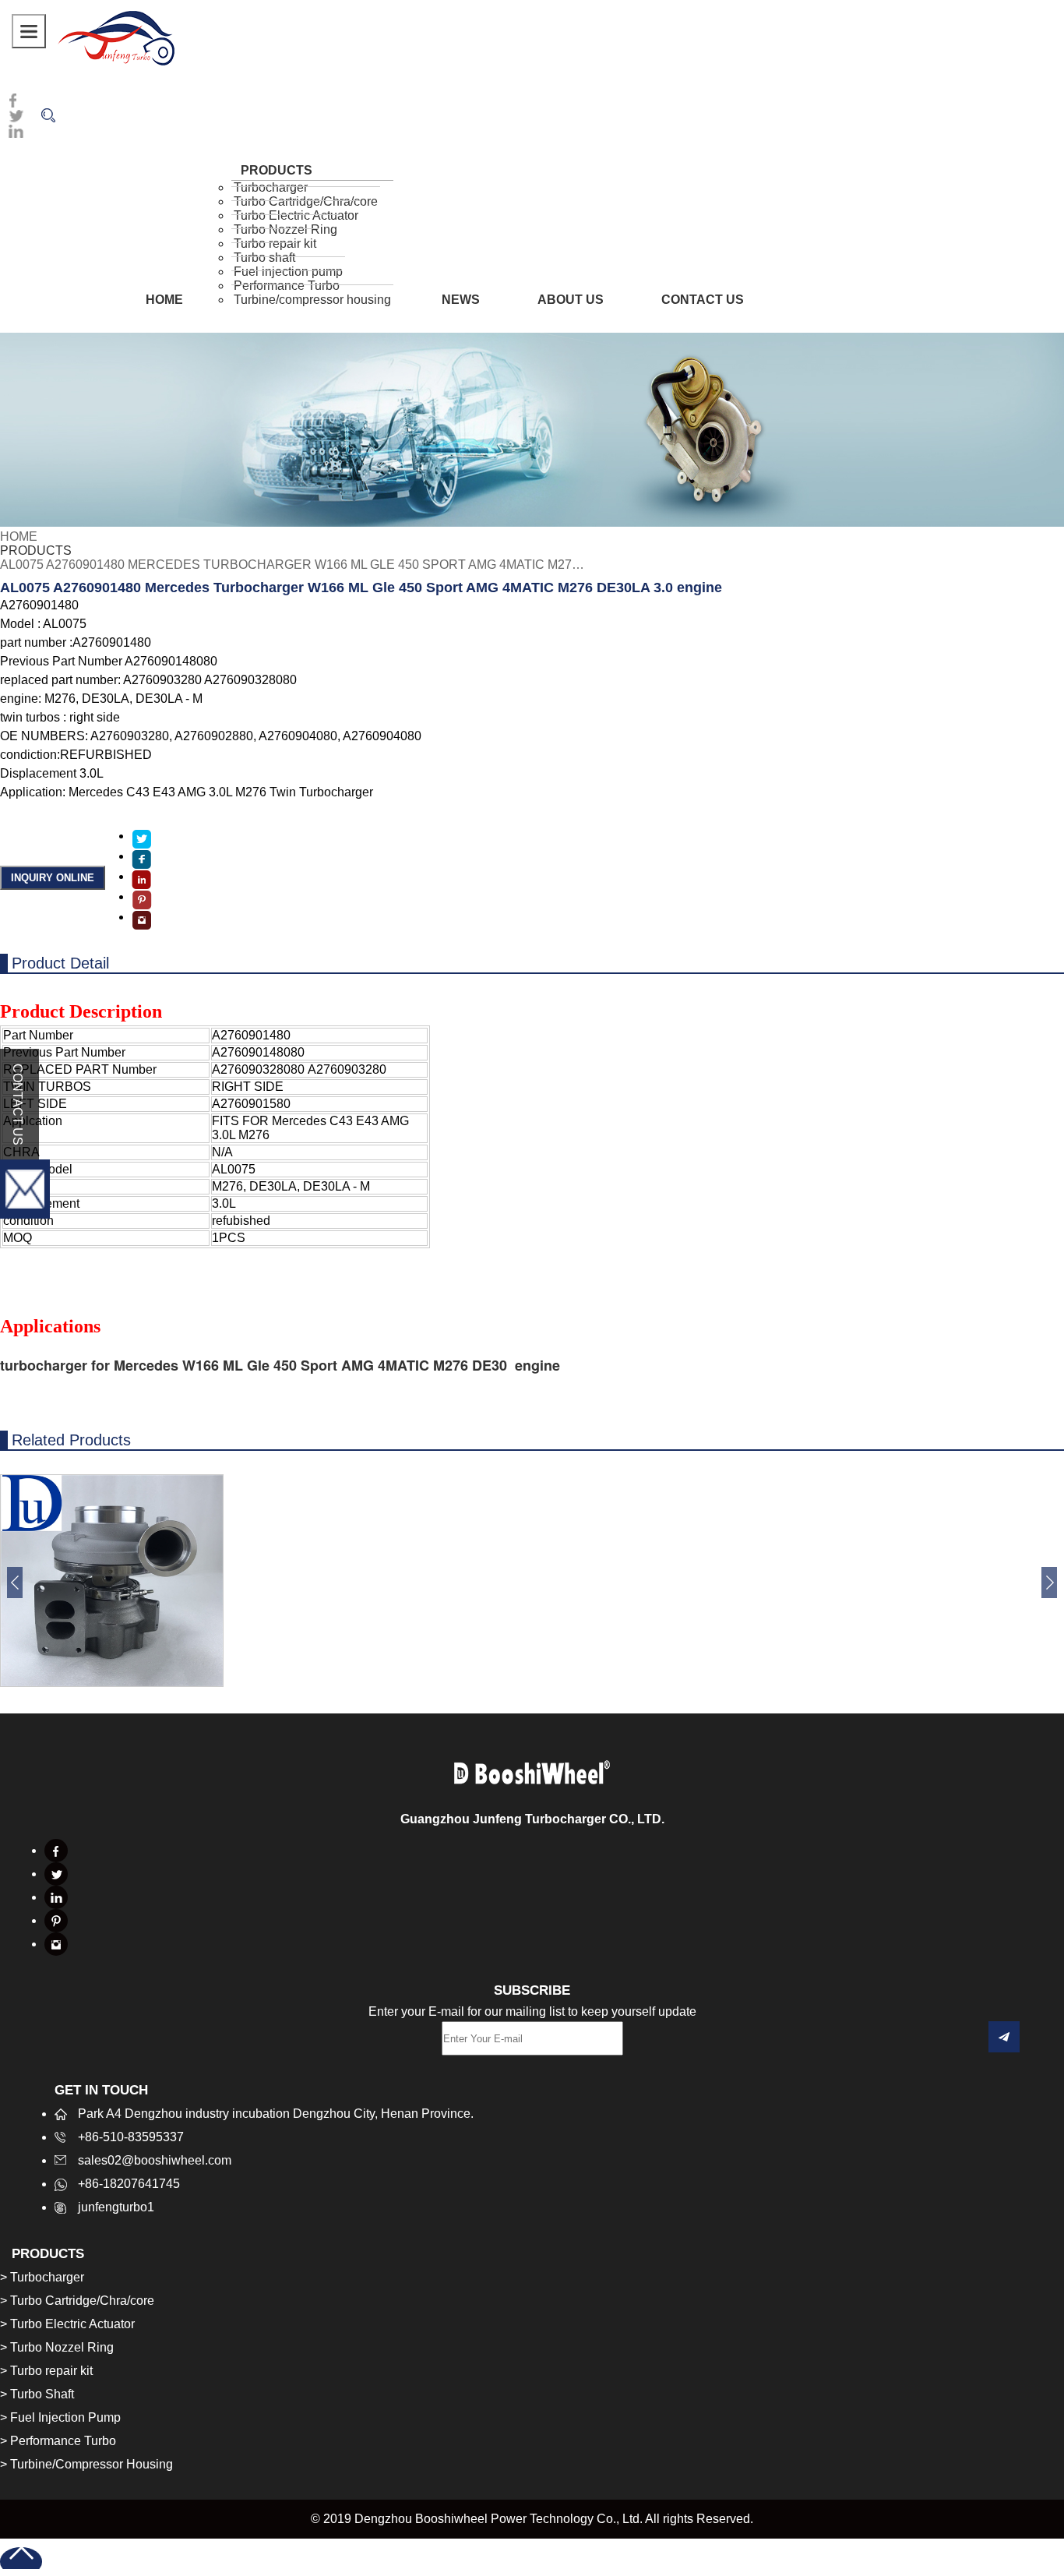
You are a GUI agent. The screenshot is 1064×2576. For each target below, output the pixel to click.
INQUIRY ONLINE (53, 878)
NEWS (461, 300)
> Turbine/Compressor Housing (86, 2464)
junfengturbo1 (116, 2207)
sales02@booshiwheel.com (155, 2160)
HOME (164, 300)
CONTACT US (703, 300)
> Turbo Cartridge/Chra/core (77, 2301)
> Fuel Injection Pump (60, 2417)
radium (116, 37)
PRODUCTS (36, 550)
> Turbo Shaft (37, 2394)
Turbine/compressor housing (312, 300)
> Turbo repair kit (46, 2371)
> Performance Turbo (58, 2441)
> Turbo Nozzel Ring (57, 2347)
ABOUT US (571, 300)
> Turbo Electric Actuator (67, 2324)
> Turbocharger (42, 2277)
